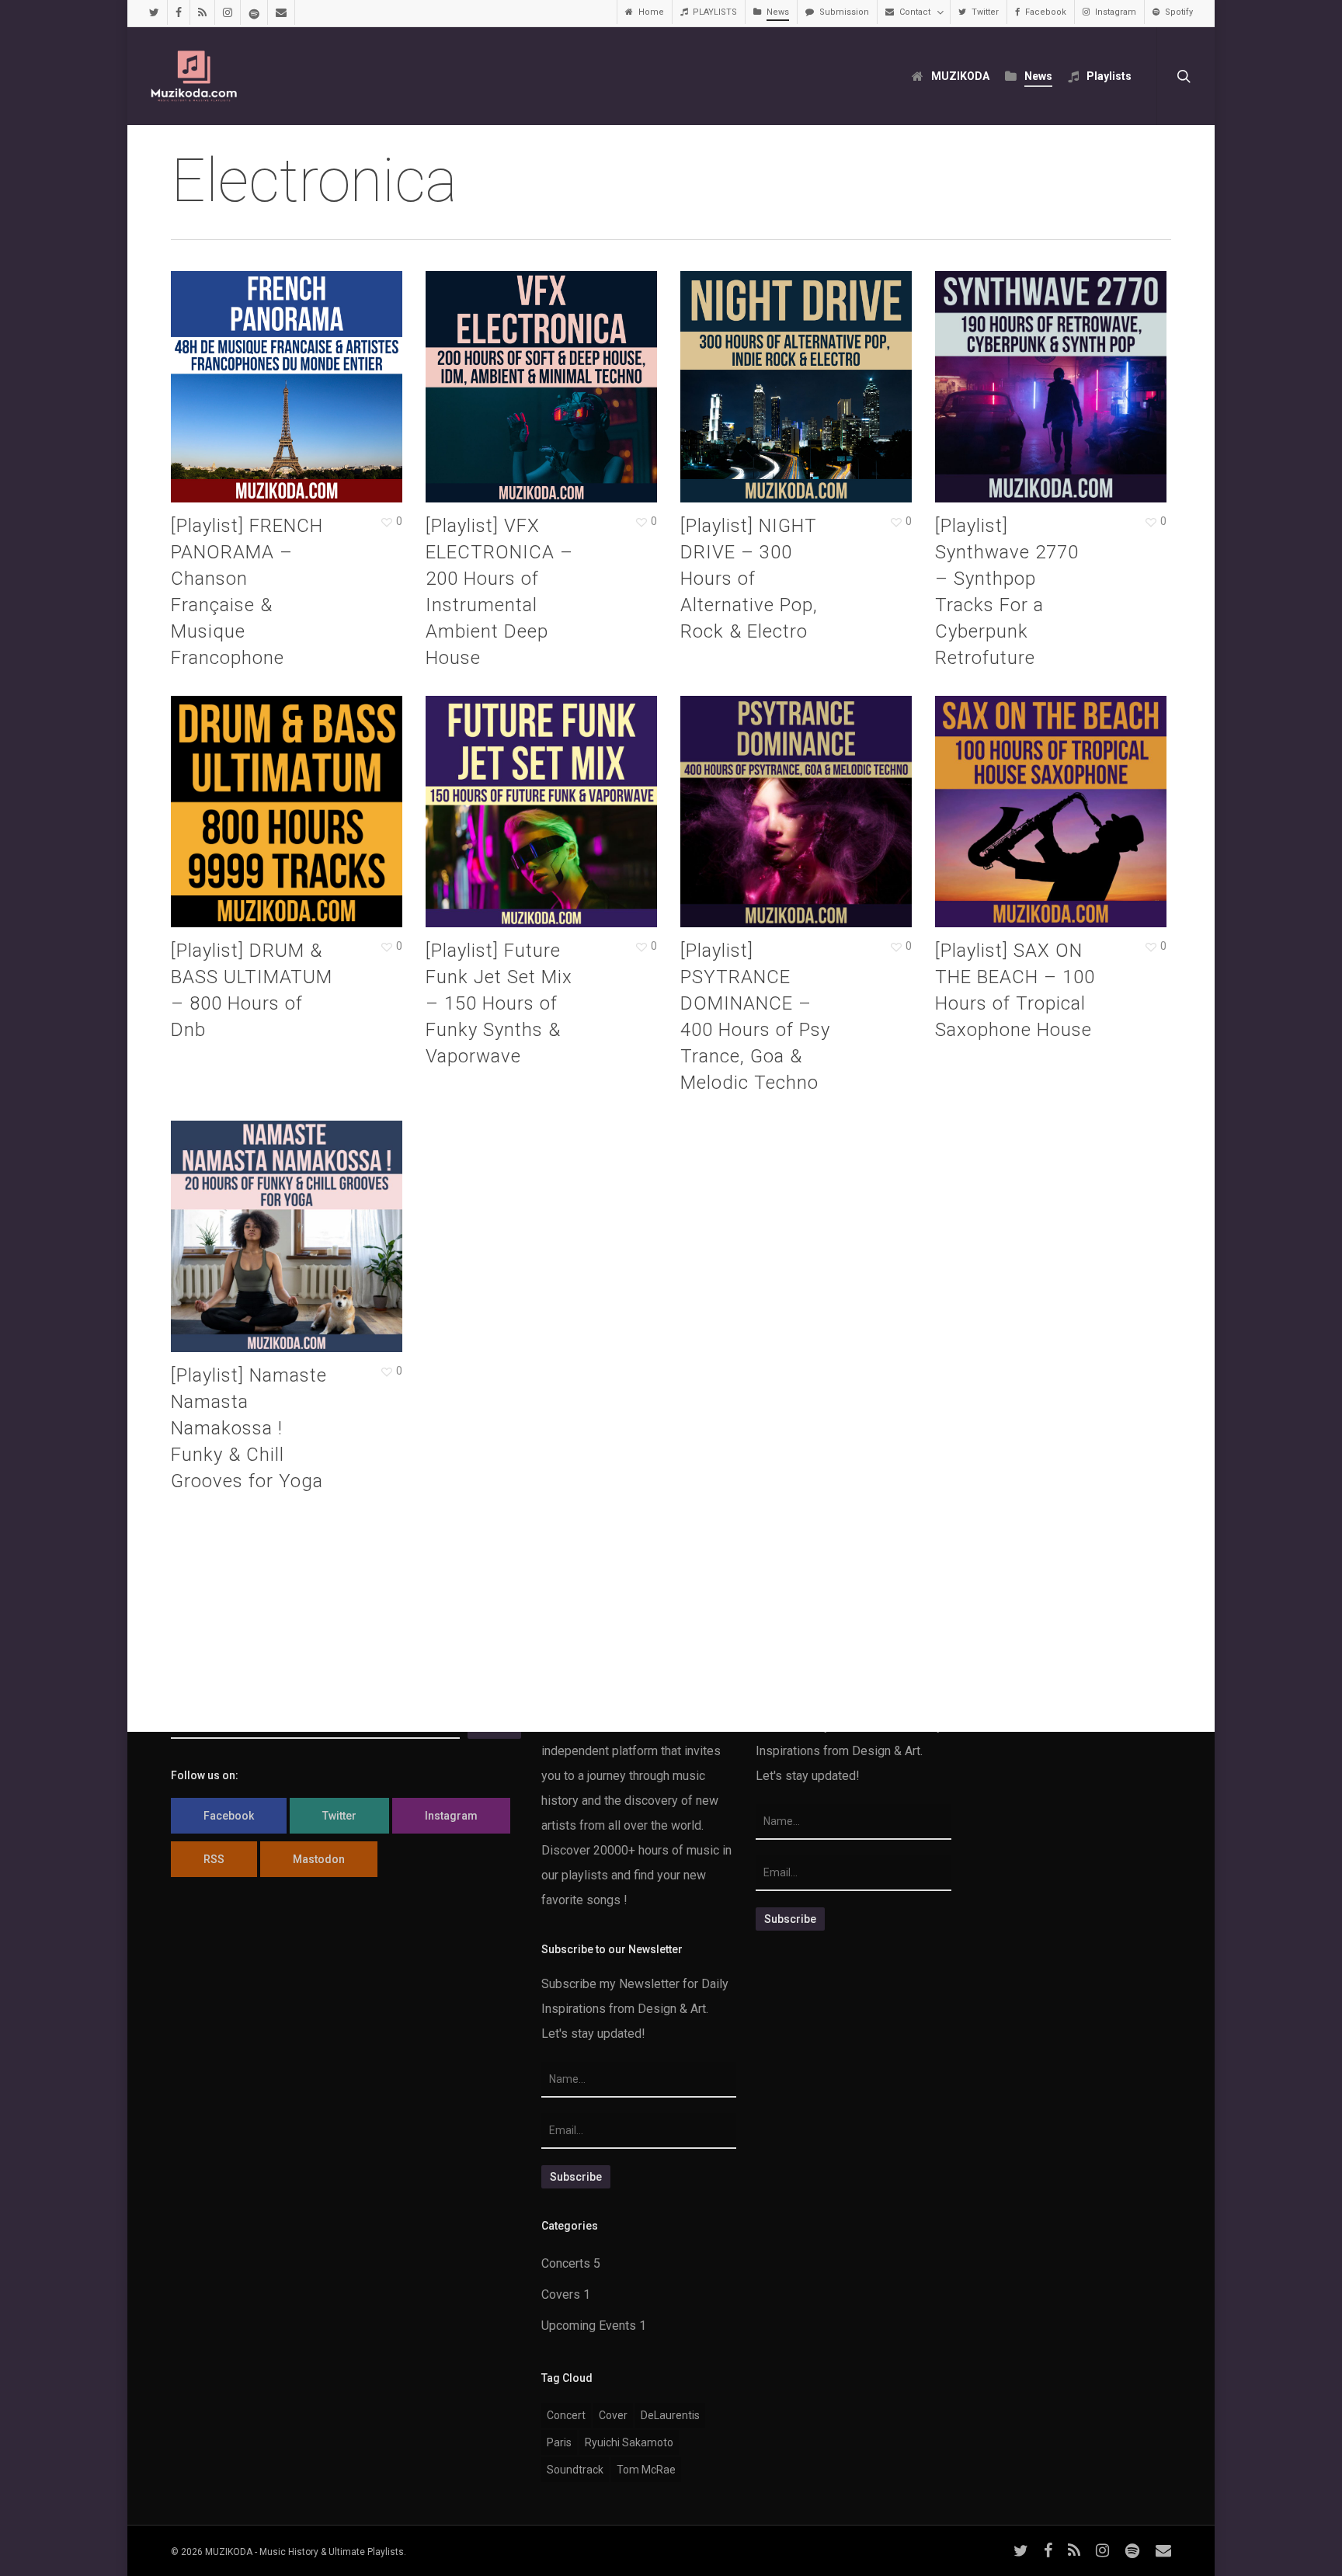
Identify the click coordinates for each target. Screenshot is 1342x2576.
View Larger (249, 372)
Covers (561, 2294)
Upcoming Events (589, 2326)
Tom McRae (646, 2470)
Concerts (566, 2263)
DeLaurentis (670, 2415)
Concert (566, 2415)
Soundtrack (575, 2470)
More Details (323, 372)
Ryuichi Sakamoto (629, 2442)
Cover (613, 2415)
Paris (559, 2442)
